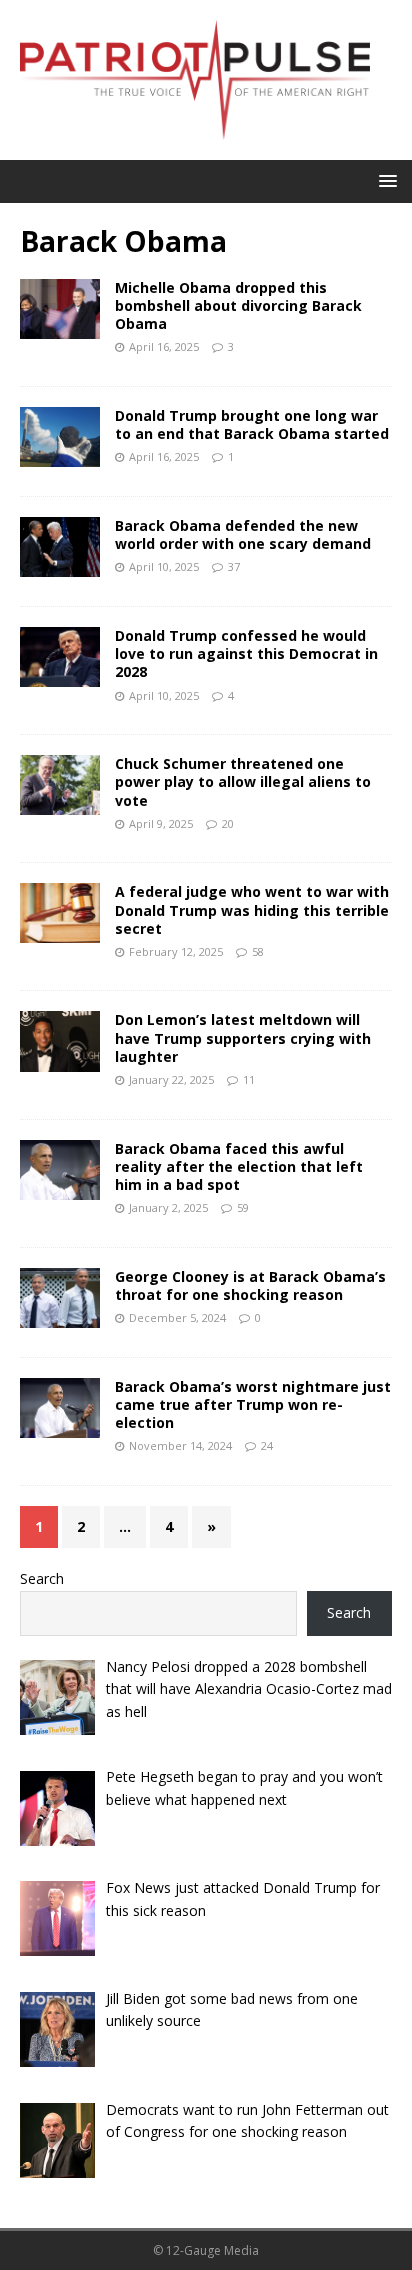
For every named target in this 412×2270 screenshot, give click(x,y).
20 (228, 823)
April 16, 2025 (164, 346)
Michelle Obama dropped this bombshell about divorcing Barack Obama (238, 305)
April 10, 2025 (164, 566)
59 (243, 1207)
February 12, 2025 (176, 951)
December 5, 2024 (177, 1317)
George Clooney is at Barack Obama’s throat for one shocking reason (250, 1285)
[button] (384, 180)
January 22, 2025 (171, 1079)
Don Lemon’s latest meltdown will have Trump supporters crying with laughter (243, 1037)
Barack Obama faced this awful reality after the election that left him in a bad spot (239, 1166)
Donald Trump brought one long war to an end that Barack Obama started (252, 424)
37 (234, 566)
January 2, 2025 (168, 1207)
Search (42, 1578)
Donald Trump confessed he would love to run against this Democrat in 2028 (246, 653)
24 (267, 1445)
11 (249, 1079)
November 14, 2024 (180, 1445)
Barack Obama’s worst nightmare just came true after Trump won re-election (253, 1404)
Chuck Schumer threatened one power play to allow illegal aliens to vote (243, 781)
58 (258, 951)
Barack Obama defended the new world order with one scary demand (243, 534)
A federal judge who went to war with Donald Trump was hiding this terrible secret (252, 909)
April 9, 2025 (161, 823)
